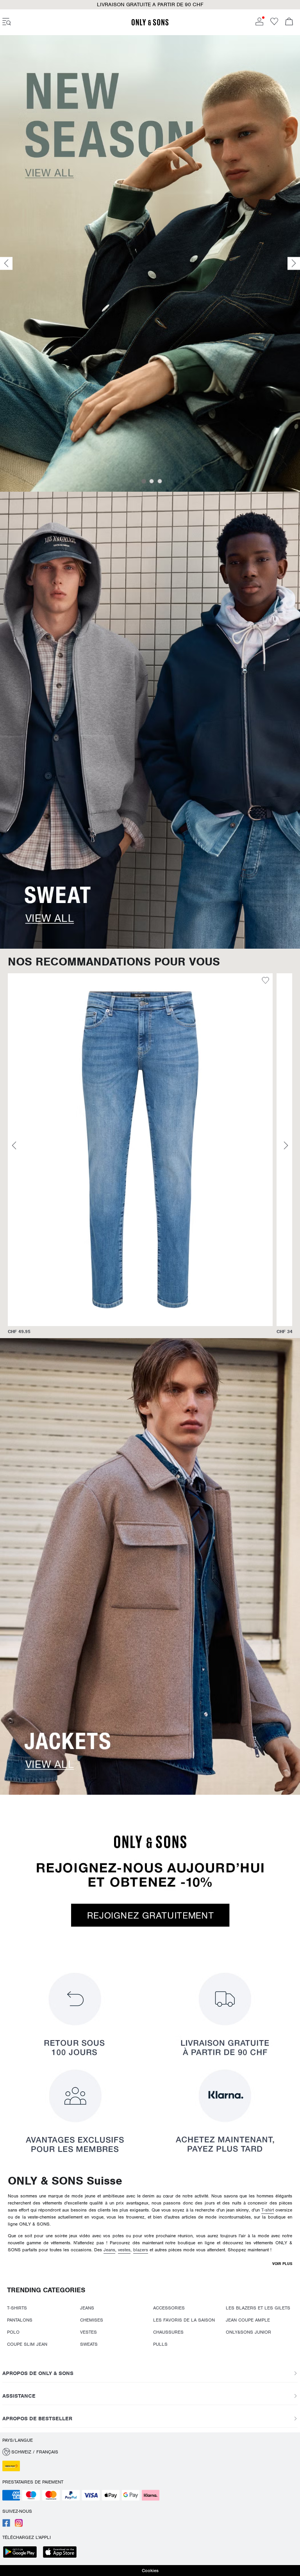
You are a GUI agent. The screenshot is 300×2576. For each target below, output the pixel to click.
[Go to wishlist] (274, 24)
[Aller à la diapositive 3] (160, 481)
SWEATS (89, 2344)
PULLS (160, 2344)
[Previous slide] (6, 264)
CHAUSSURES (168, 2332)
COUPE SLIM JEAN (27, 2344)
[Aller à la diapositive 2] (152, 481)
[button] (140, 1150)
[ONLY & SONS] (150, 24)
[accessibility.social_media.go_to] (6, 2525)
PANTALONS (20, 2320)
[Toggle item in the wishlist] (265, 981)
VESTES (88, 2332)
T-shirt (268, 2210)
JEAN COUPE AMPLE (248, 2320)
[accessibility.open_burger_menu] (7, 22)
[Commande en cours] (289, 22)
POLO (13, 2332)
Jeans (109, 2250)
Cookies (150, 2571)
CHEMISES (92, 2320)
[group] (140, 1154)
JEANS (87, 2308)
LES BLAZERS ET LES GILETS (258, 2308)
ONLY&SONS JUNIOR (248, 2332)
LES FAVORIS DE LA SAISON (184, 2320)
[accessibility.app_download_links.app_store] (62, 2553)
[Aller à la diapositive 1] (144, 481)
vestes (124, 2250)
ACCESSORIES (169, 2308)
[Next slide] (294, 264)
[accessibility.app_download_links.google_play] (22, 2553)
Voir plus (282, 2264)
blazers (141, 2250)
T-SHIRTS (17, 2308)
